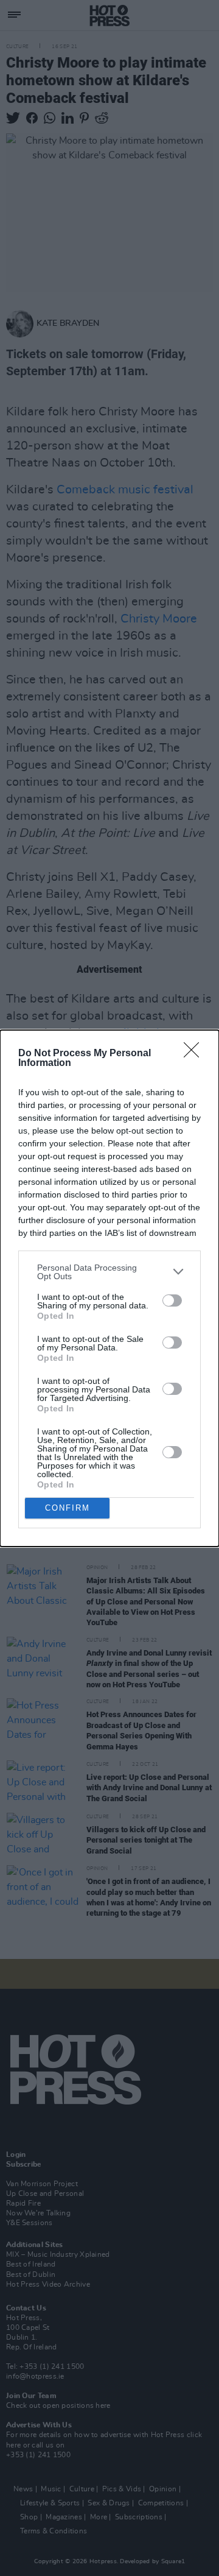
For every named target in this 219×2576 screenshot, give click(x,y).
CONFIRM (68, 1508)
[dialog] (109, 1288)
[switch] (172, 1300)
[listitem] (109, 1272)
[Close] (195, 1054)
